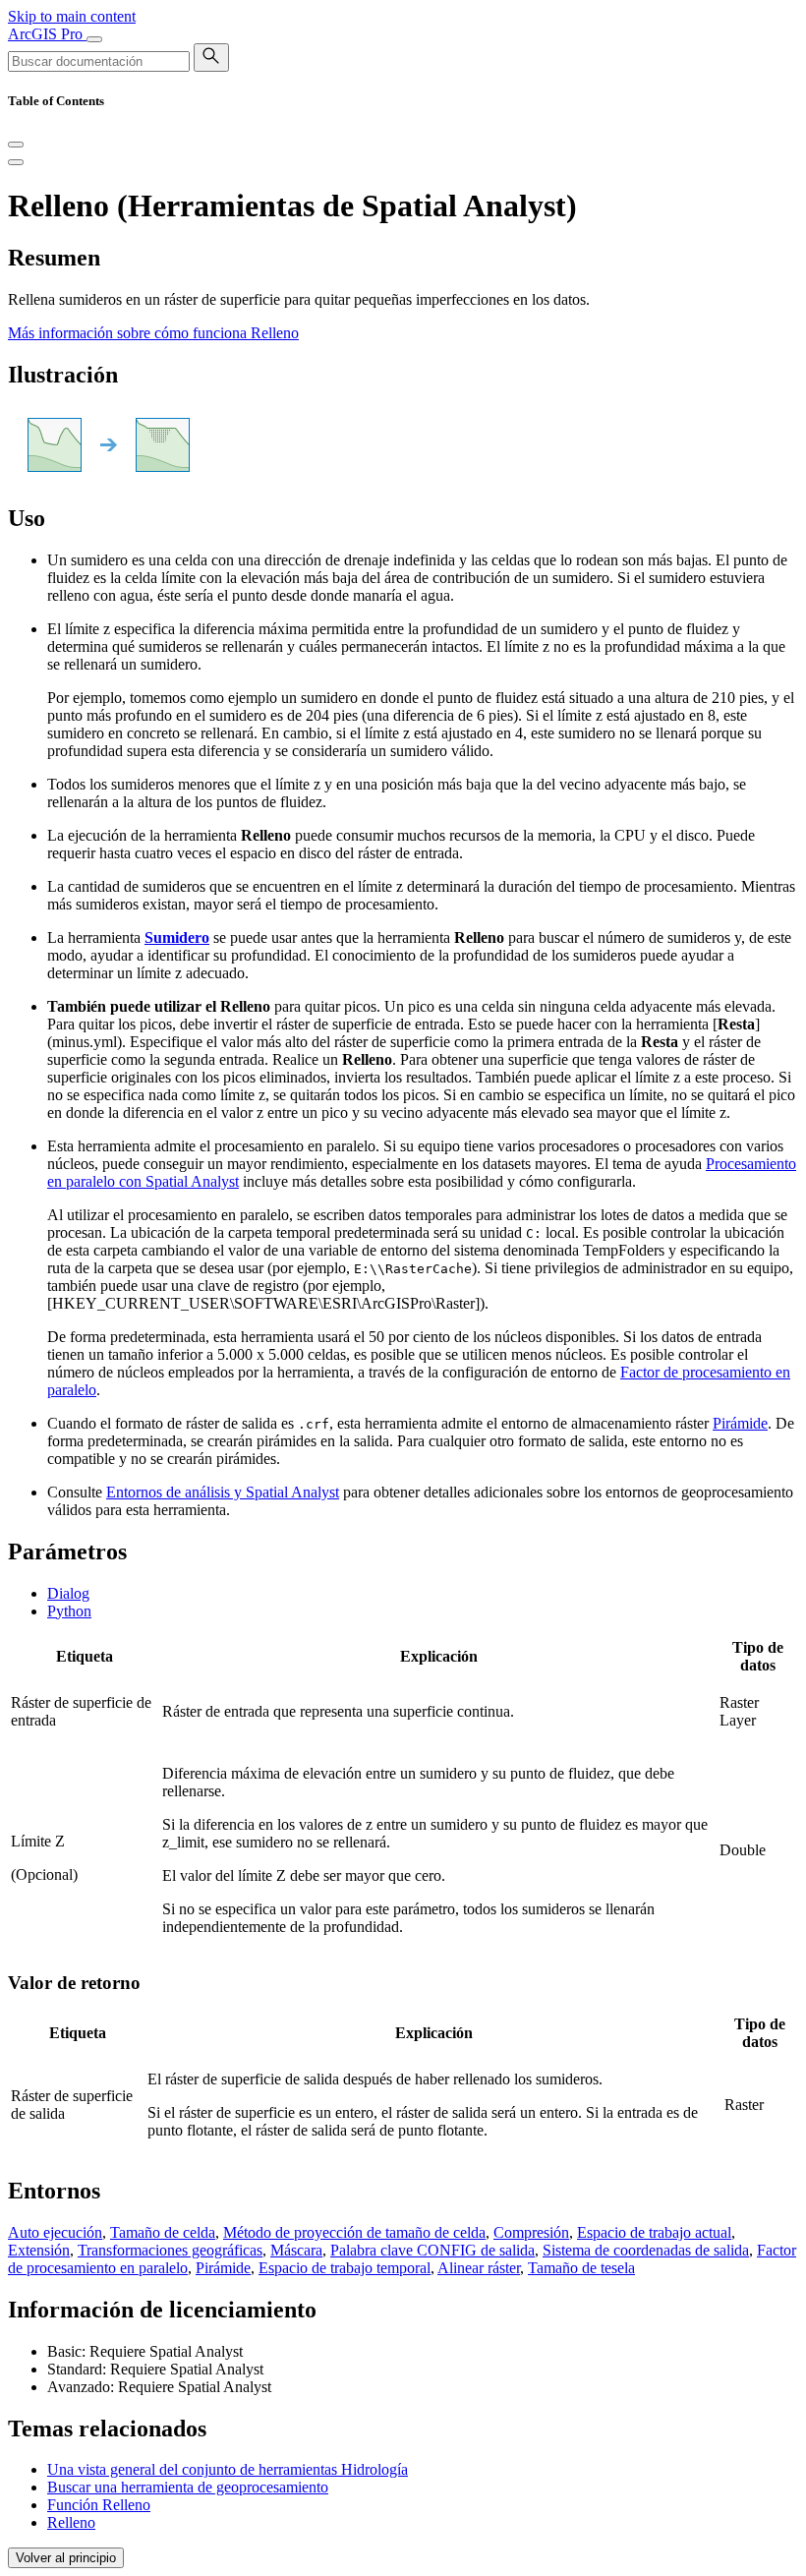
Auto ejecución (55, 2232)
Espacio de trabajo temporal (345, 2268)
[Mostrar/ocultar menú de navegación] (94, 39)
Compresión (531, 2232)
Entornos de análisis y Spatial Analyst (223, 1492)
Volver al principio (66, 2558)
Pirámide (740, 1423)
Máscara (296, 2250)
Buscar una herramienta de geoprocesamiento (188, 2487)
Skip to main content (72, 16)
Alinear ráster (479, 2268)
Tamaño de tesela (581, 2268)
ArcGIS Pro (47, 34)
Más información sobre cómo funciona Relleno (153, 333)
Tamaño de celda (163, 2232)
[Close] (16, 145)
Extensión (39, 2250)
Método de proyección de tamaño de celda (354, 2232)
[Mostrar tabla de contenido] (16, 162)
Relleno (71, 2522)
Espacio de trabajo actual (654, 2232)
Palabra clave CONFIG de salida (432, 2250)
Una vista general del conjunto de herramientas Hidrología (228, 2469)
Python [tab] (69, 1611)
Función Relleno (99, 2505)
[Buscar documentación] (211, 58)
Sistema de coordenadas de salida (646, 2250)
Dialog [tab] (68, 1593)
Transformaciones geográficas (170, 2250)
